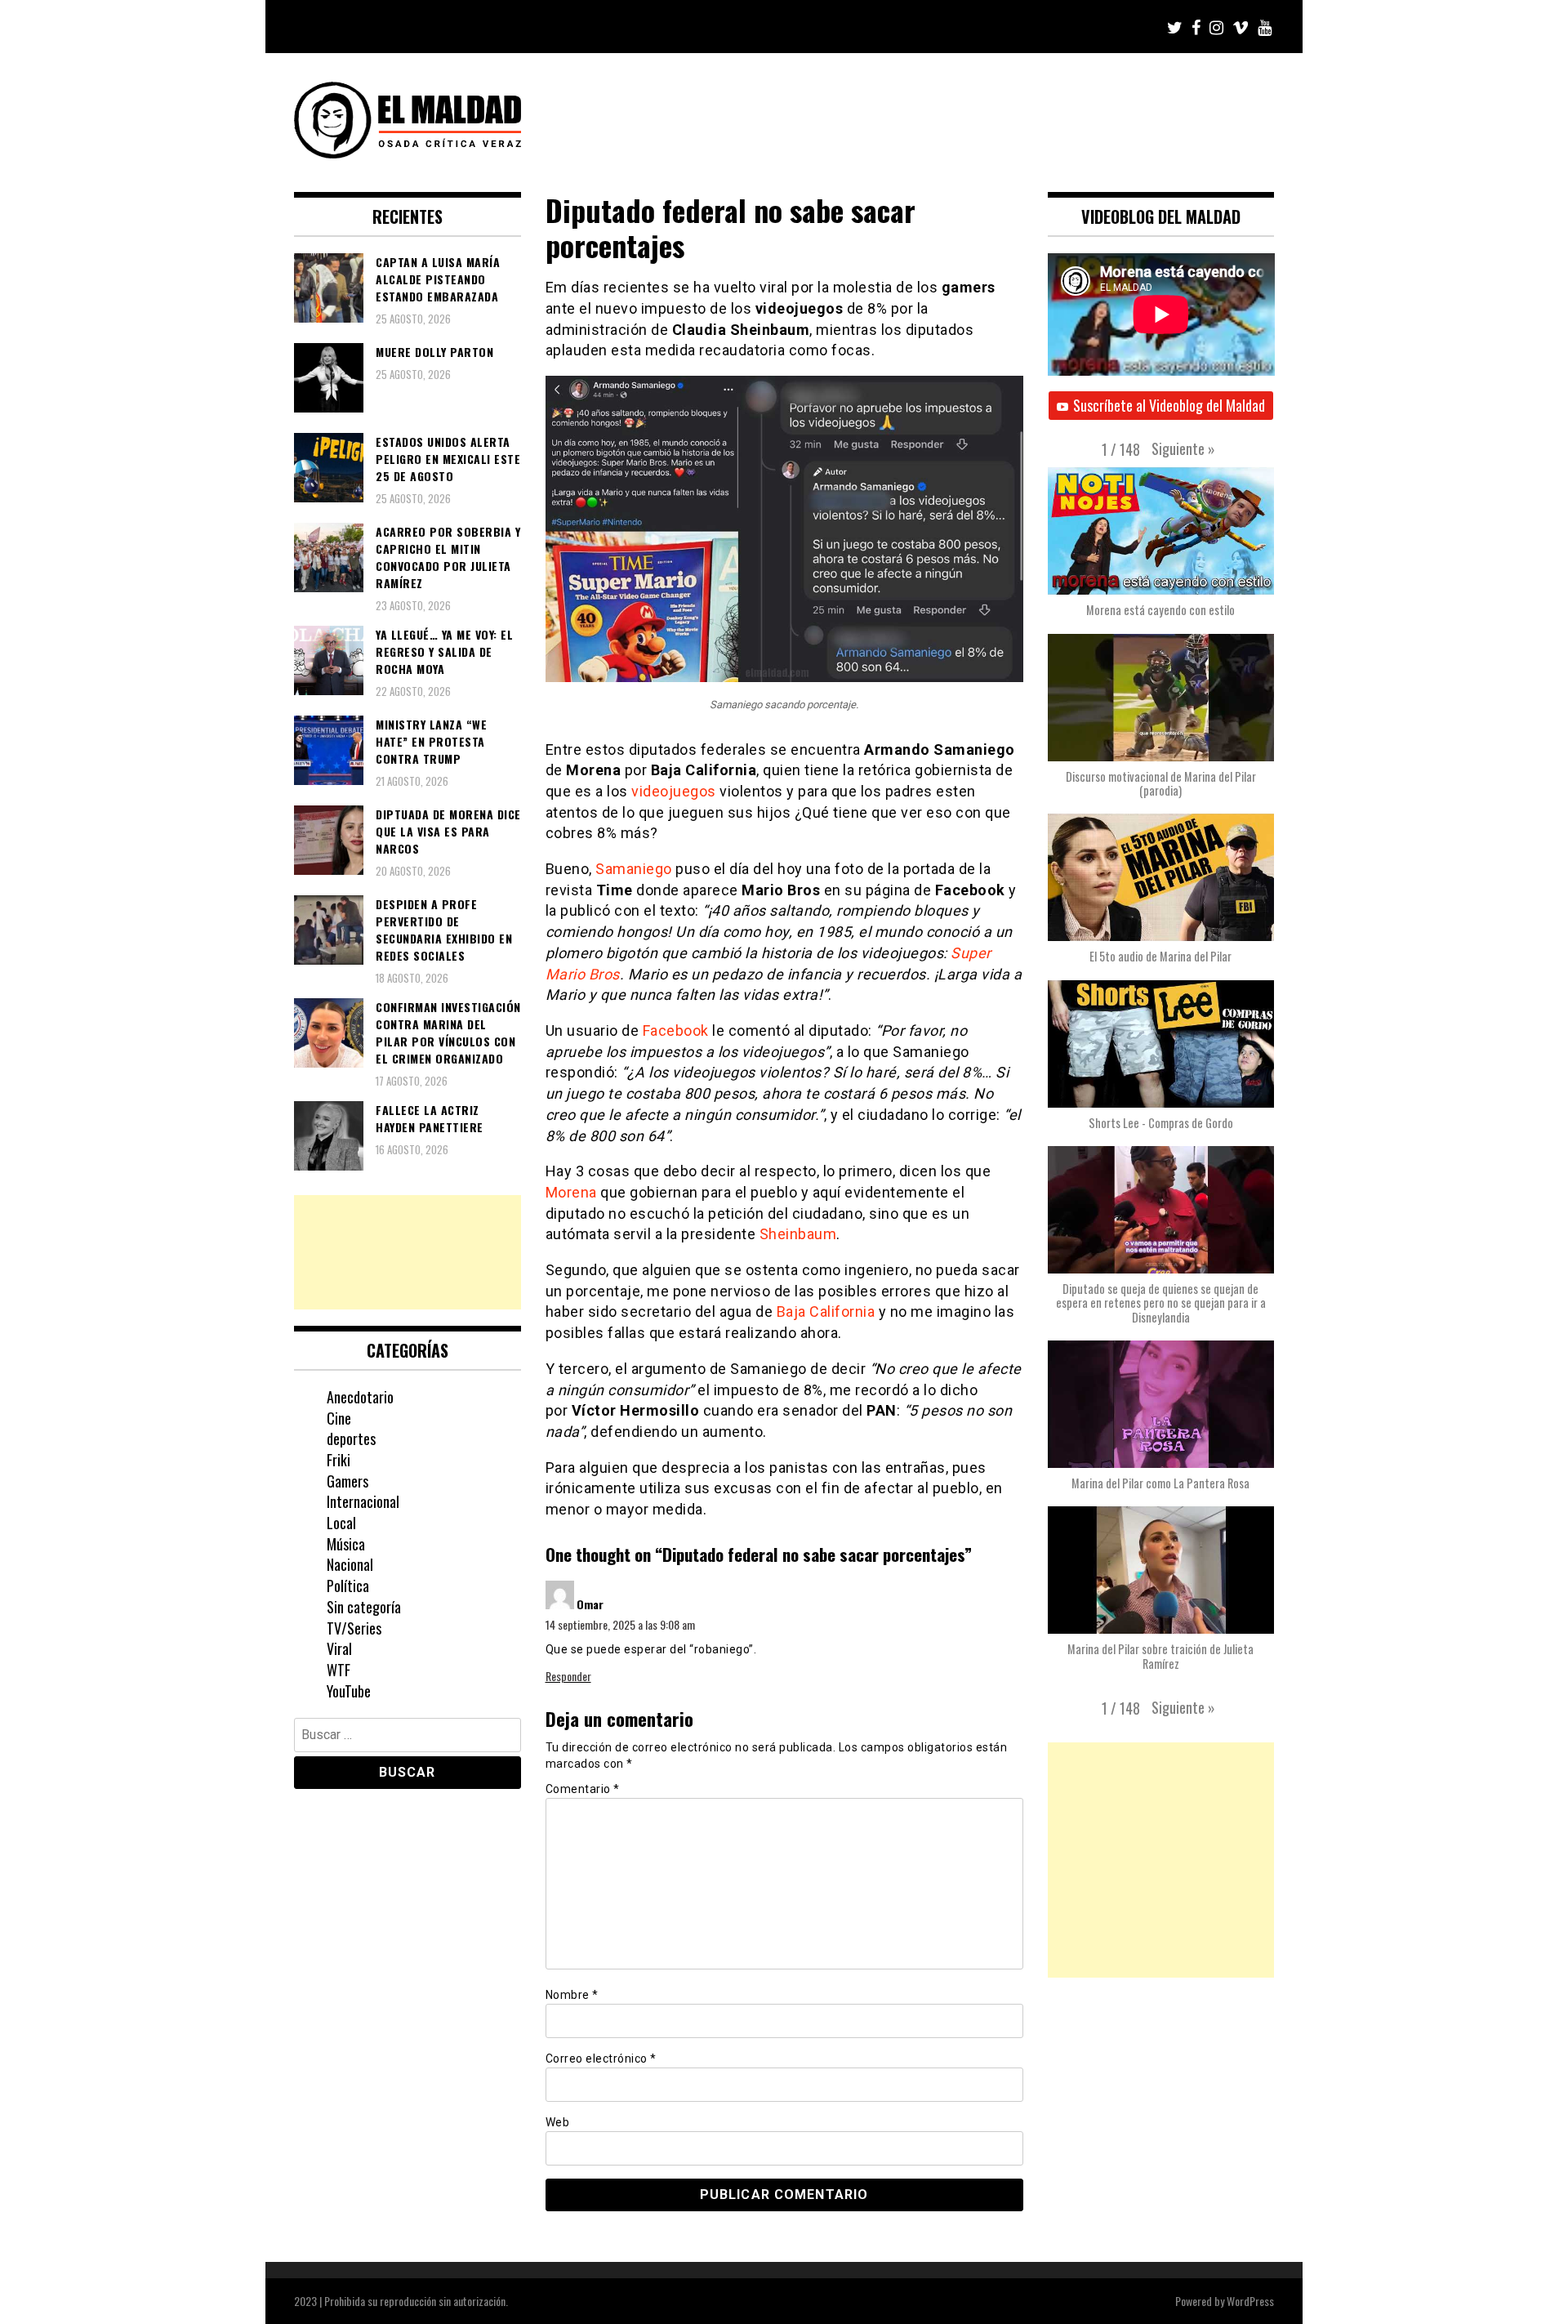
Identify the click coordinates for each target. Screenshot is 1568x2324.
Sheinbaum (798, 1234)
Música (346, 1544)
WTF (339, 1670)
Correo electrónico (601, 2059)
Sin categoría (364, 1607)
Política (348, 1586)
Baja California (826, 1311)
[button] (1183, 448)
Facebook (676, 1030)
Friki (339, 1460)
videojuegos (674, 791)
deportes (351, 1439)
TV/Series (354, 1628)
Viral (339, 1648)
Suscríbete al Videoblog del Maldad (1169, 405)
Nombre (572, 1995)
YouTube (349, 1691)
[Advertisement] (408, 1252)
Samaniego (634, 869)
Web (558, 2122)
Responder (568, 1676)
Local (341, 1523)
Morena (571, 1192)
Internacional (363, 1501)
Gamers (347, 1481)
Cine (339, 1418)
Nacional (350, 1564)
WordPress (1250, 2301)
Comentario (583, 1789)
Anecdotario (360, 1397)
